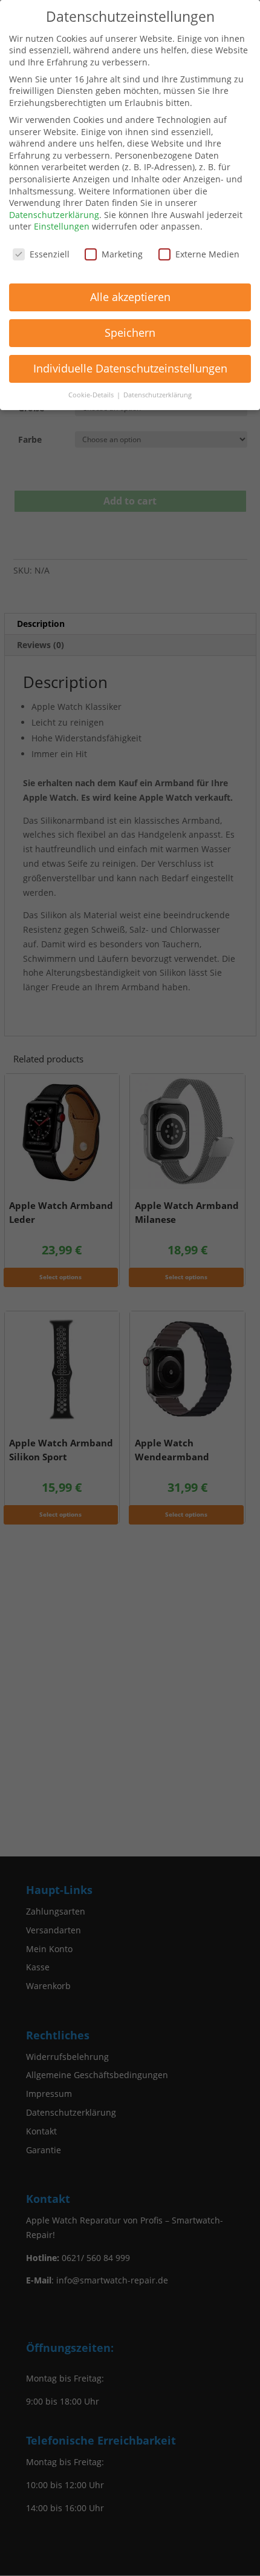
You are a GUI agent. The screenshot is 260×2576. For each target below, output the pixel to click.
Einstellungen (62, 226)
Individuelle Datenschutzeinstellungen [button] (130, 368)
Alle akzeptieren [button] (130, 297)
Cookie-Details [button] (92, 395)
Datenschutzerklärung (54, 215)
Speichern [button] (130, 333)
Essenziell (50, 254)
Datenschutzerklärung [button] (158, 395)
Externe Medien (207, 254)
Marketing (122, 254)
